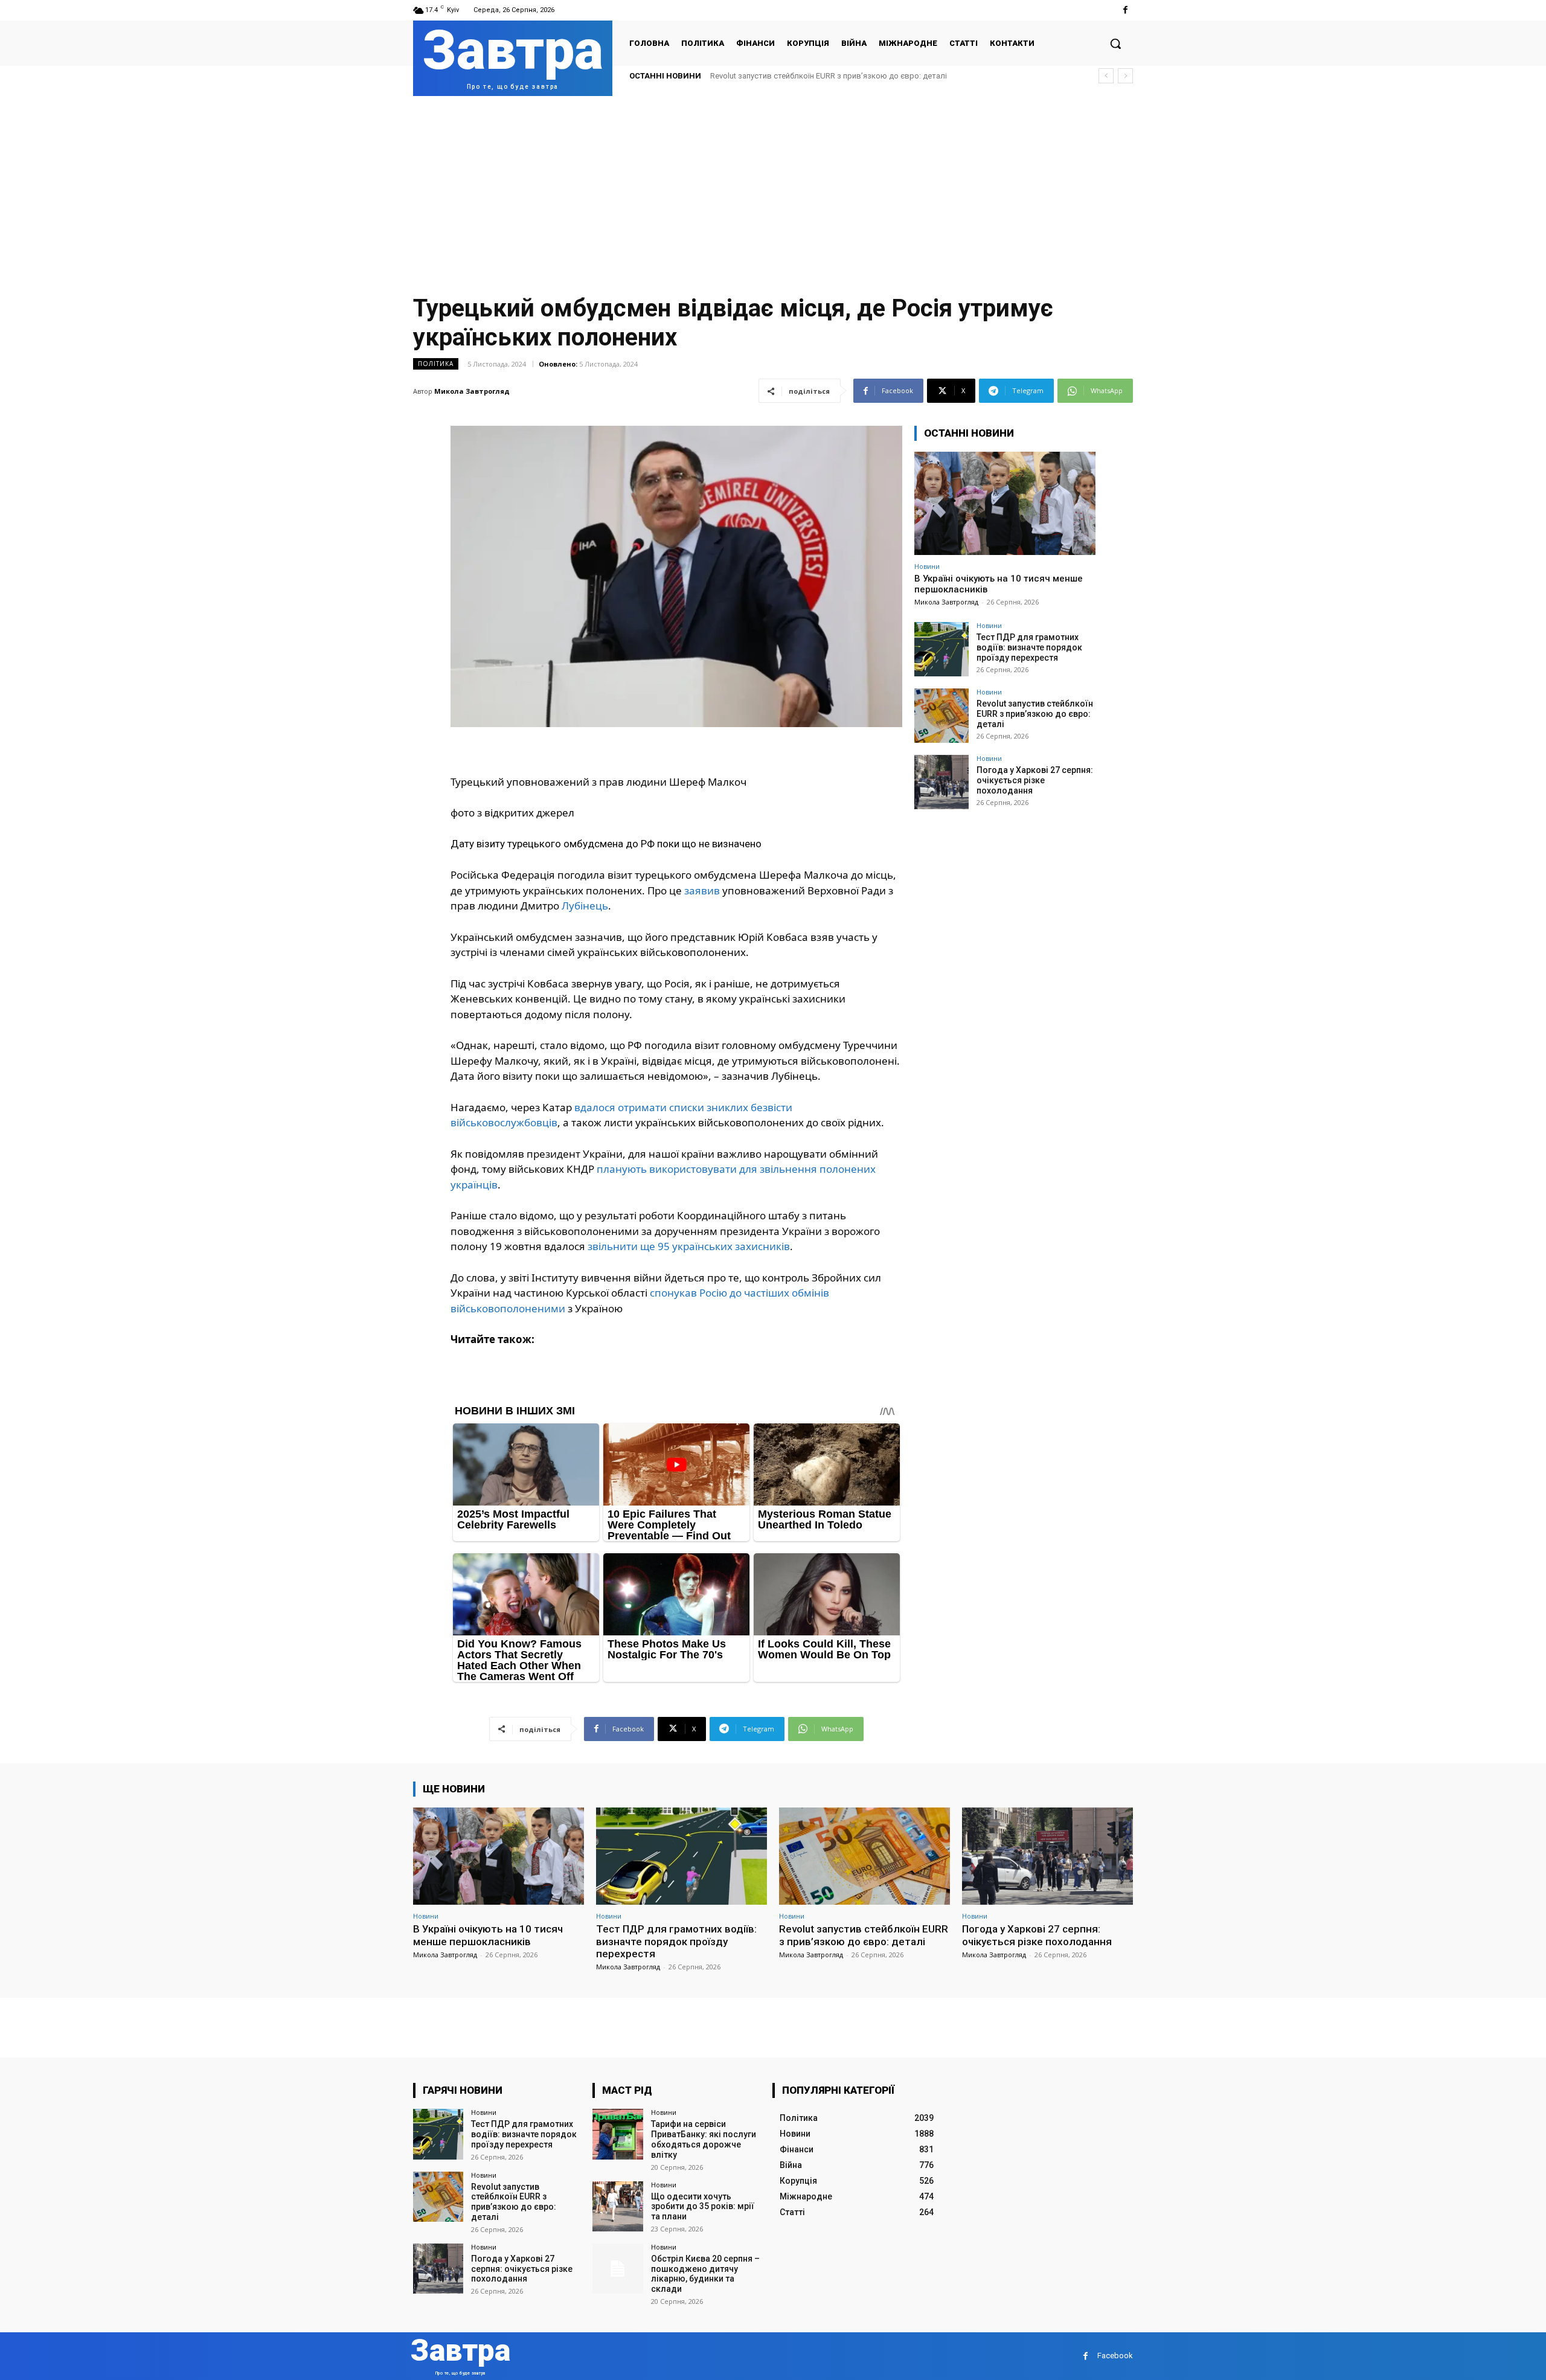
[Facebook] (1125, 10)
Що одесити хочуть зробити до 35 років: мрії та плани (703, 2207)
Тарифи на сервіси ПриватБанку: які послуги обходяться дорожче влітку (704, 2139)
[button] (1115, 43)
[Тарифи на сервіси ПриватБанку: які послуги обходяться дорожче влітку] (617, 2134)
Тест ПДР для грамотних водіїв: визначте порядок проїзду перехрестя (1029, 647)
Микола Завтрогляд (472, 391)
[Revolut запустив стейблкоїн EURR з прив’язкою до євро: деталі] (941, 716)
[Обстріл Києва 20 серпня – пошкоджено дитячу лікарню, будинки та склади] (617, 2269)
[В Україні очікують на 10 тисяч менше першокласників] (1005, 503)
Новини (927, 566)
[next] (1125, 76)
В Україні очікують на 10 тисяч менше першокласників (488, 1935)
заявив (702, 890)
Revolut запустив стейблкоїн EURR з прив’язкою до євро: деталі (1035, 714)
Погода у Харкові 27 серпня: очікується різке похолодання (820, 76)
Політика (436, 364)
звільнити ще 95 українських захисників (689, 1246)
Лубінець (585, 906)
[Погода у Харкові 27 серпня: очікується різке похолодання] (941, 782)
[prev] (1106, 76)
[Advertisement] (773, 187)
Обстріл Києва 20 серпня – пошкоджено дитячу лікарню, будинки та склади (705, 2274)
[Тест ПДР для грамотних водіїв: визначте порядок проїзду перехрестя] (941, 649)
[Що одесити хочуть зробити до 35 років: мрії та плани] (617, 2206)
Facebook (1115, 2356)
